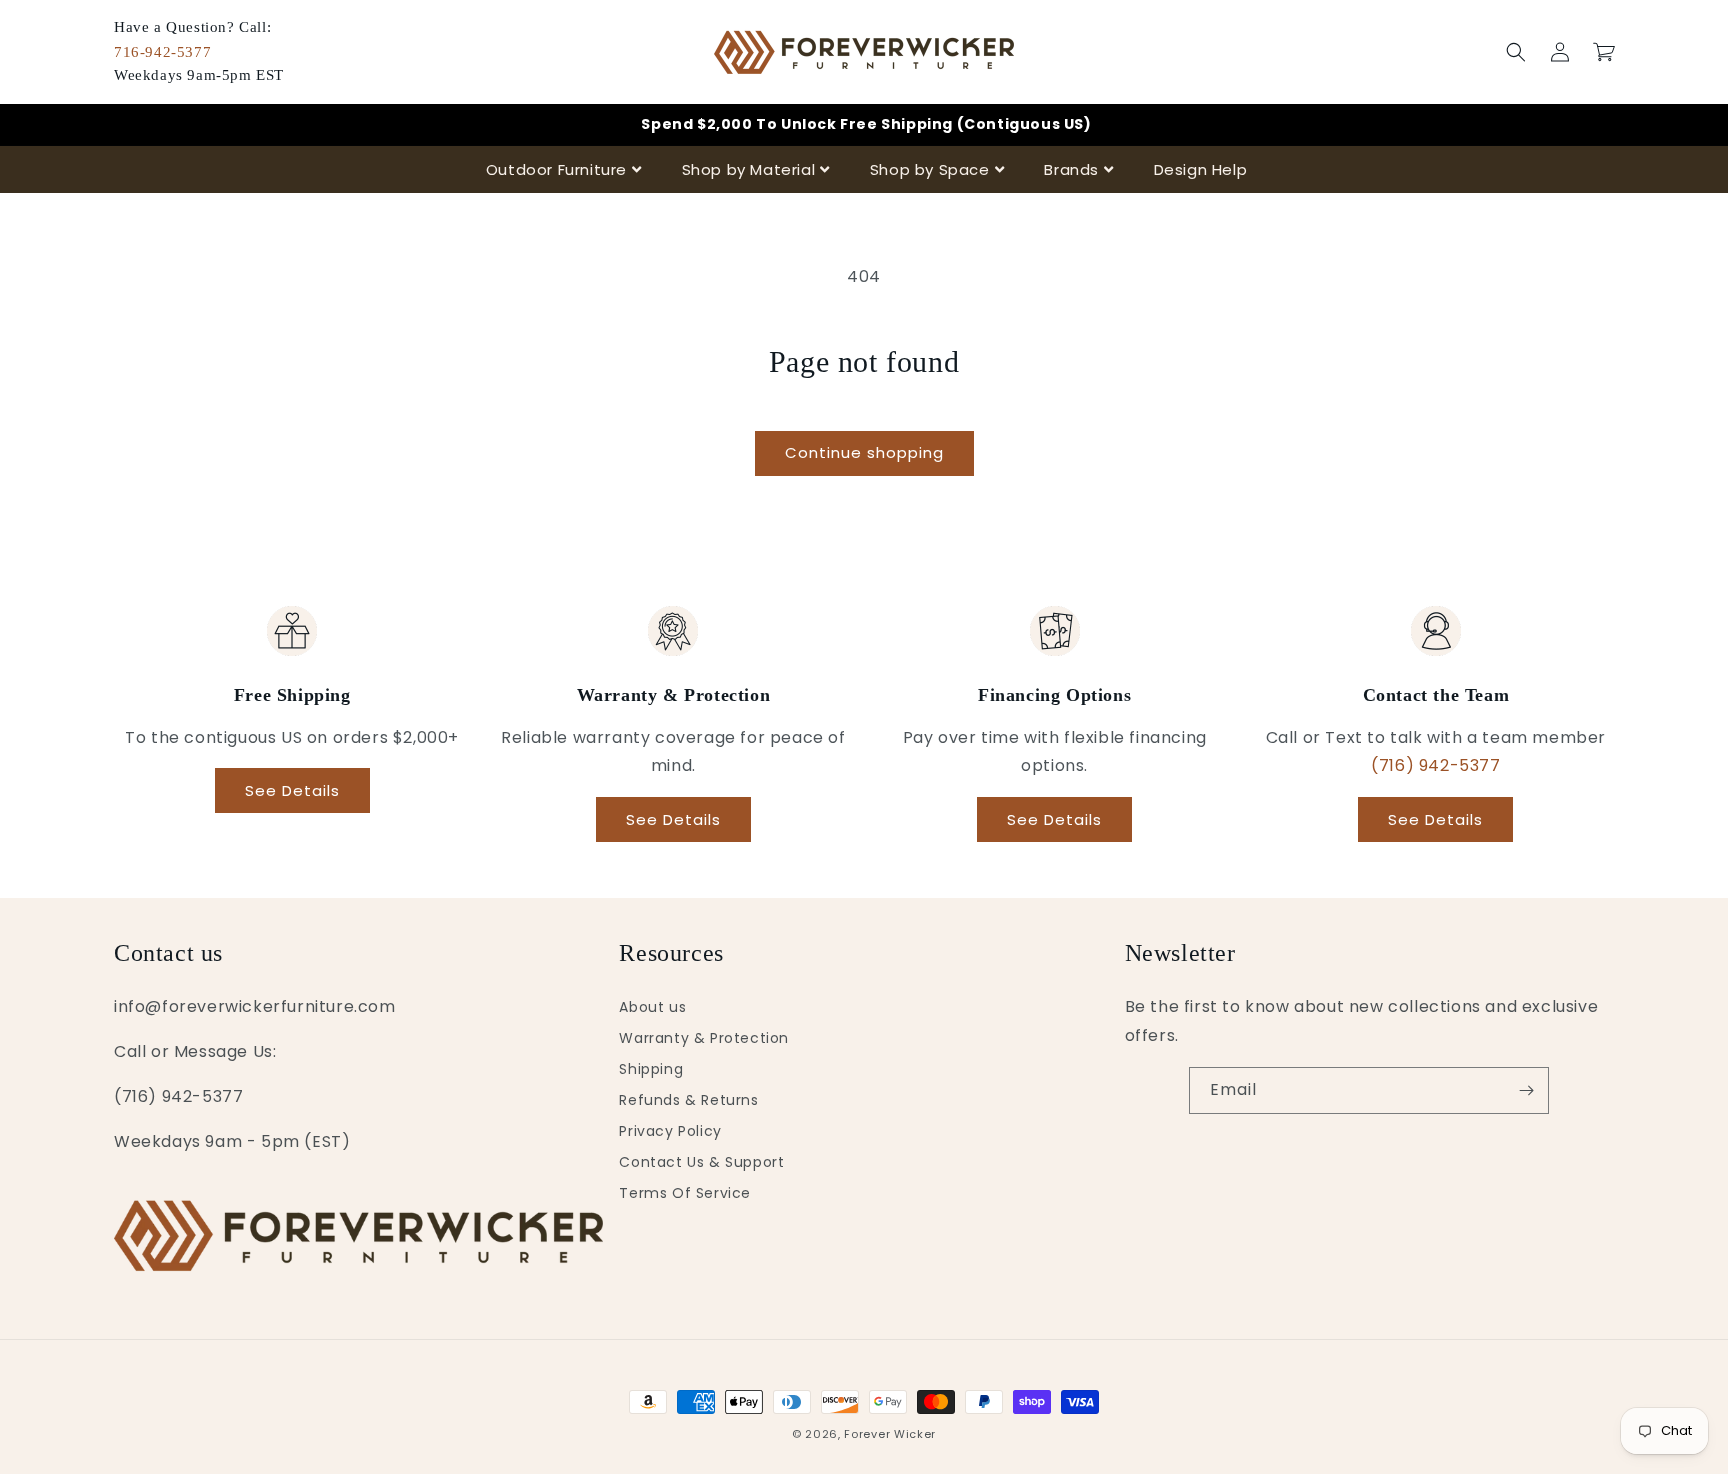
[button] (1516, 52)
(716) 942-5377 (1435, 765)
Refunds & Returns (688, 1100)
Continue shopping (864, 452)
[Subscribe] (1526, 1090)
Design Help (1201, 169)
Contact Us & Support (701, 1162)
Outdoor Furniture (556, 169)
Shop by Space (930, 169)
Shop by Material (749, 169)
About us (652, 1007)
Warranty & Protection (704, 1038)
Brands (1071, 169)
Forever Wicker (890, 1434)
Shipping (651, 1069)
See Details (292, 790)
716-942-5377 (162, 52)
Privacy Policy (670, 1131)
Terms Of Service (685, 1193)
